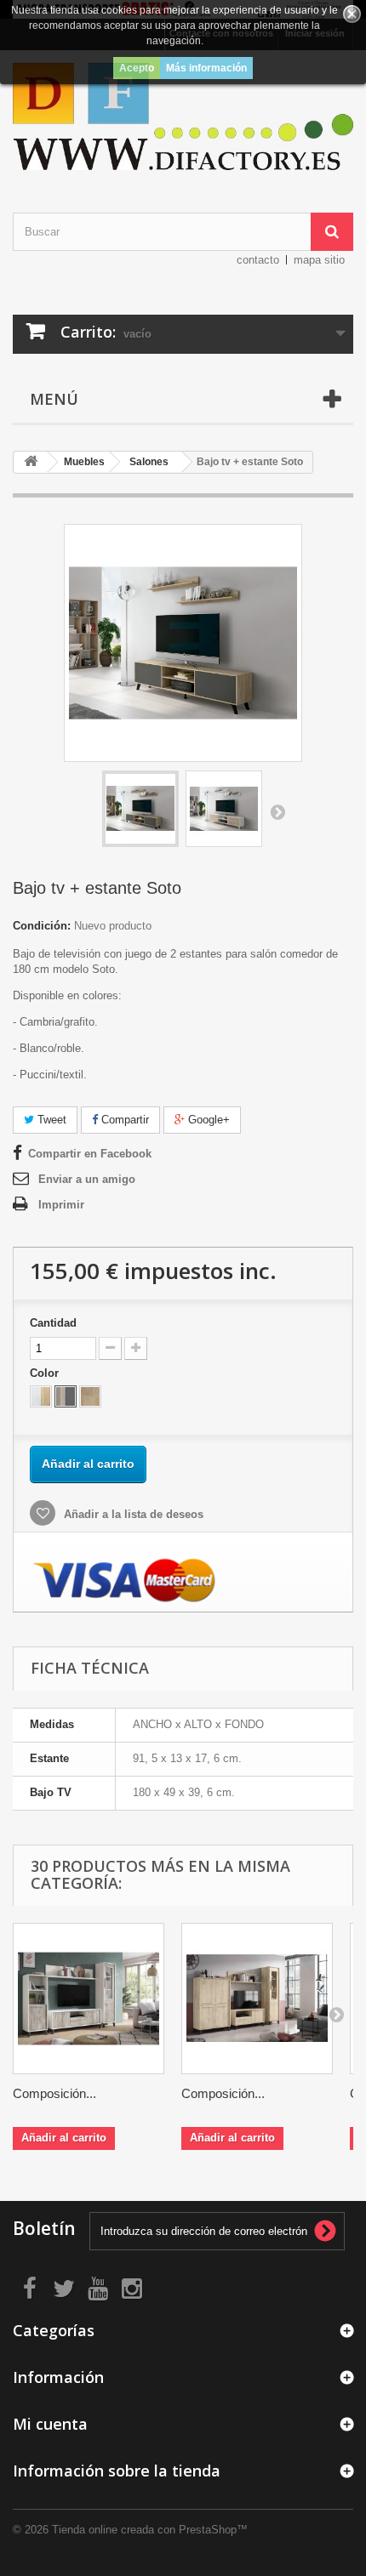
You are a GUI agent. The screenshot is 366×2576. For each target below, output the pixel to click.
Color (46, 1373)
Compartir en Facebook (90, 1154)
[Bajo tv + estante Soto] (140, 809)
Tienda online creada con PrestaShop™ (150, 2530)
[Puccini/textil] (90, 1396)
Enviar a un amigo (87, 1179)
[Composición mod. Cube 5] (257, 1999)
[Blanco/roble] (41, 1396)
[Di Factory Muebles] (183, 117)
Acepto (137, 68)
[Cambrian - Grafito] (66, 1396)
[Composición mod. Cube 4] (89, 1999)
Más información (206, 68)
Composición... (54, 2093)
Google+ (207, 1120)
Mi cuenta (50, 2424)
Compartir (123, 1120)
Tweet (50, 1120)
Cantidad (53, 1323)
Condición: (42, 926)
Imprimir (61, 1205)
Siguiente (277, 811)
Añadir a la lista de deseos (132, 1514)
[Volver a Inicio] (31, 462)
